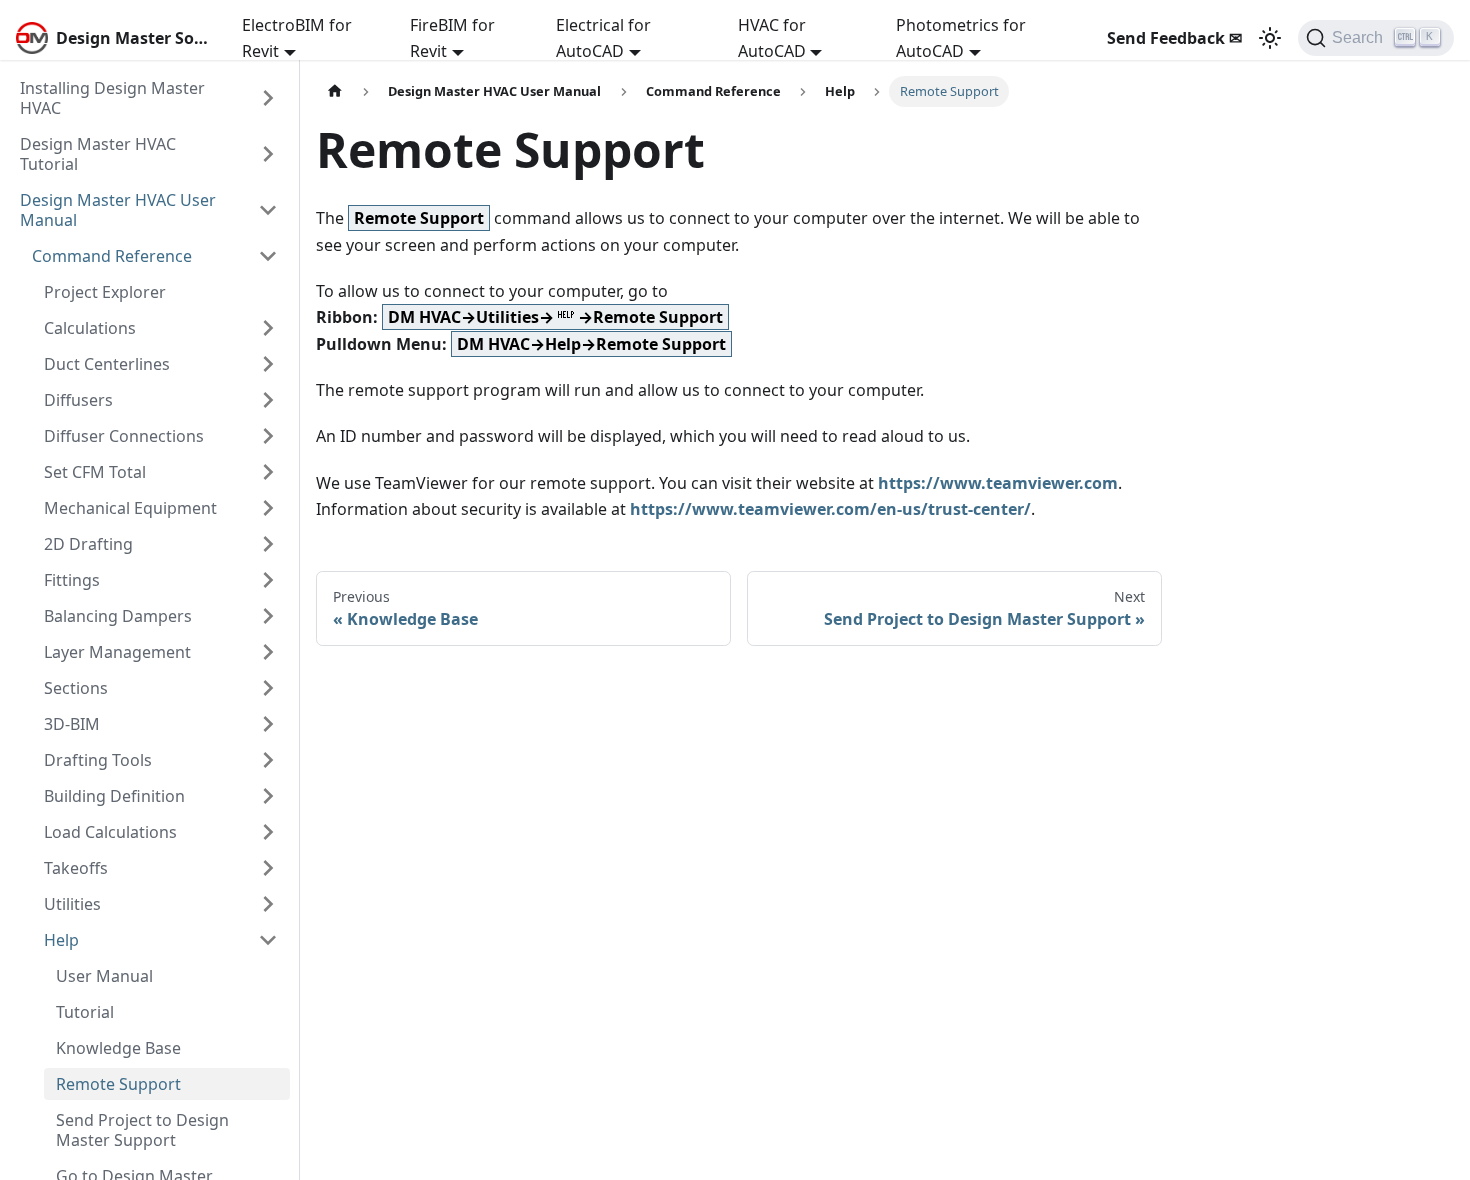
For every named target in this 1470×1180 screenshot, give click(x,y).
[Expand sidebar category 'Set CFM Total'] (268, 472)
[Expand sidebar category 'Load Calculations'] (268, 832)
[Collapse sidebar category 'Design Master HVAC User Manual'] (268, 210)
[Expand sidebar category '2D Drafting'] (268, 544)
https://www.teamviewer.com (998, 483)
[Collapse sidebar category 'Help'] (268, 940)
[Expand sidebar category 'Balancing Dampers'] (268, 616)
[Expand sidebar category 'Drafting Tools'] (268, 760)
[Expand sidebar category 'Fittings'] (268, 580)
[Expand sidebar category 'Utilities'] (268, 904)
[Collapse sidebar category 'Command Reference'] (268, 256)
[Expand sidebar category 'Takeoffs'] (268, 868)
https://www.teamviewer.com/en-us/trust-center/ (830, 509)
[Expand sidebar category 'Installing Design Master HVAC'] (268, 98)
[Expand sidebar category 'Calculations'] (268, 328)
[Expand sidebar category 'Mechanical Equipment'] (268, 508)
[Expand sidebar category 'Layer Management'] (268, 652)
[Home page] (335, 91)
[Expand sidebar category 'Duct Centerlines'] (268, 364)
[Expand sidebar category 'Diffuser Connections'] (268, 436)
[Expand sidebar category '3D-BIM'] (268, 724)
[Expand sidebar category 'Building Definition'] (268, 796)
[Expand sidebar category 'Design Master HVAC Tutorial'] (268, 154)
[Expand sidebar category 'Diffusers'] (268, 400)
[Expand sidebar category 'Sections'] (268, 688)
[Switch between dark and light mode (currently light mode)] (1270, 38)
